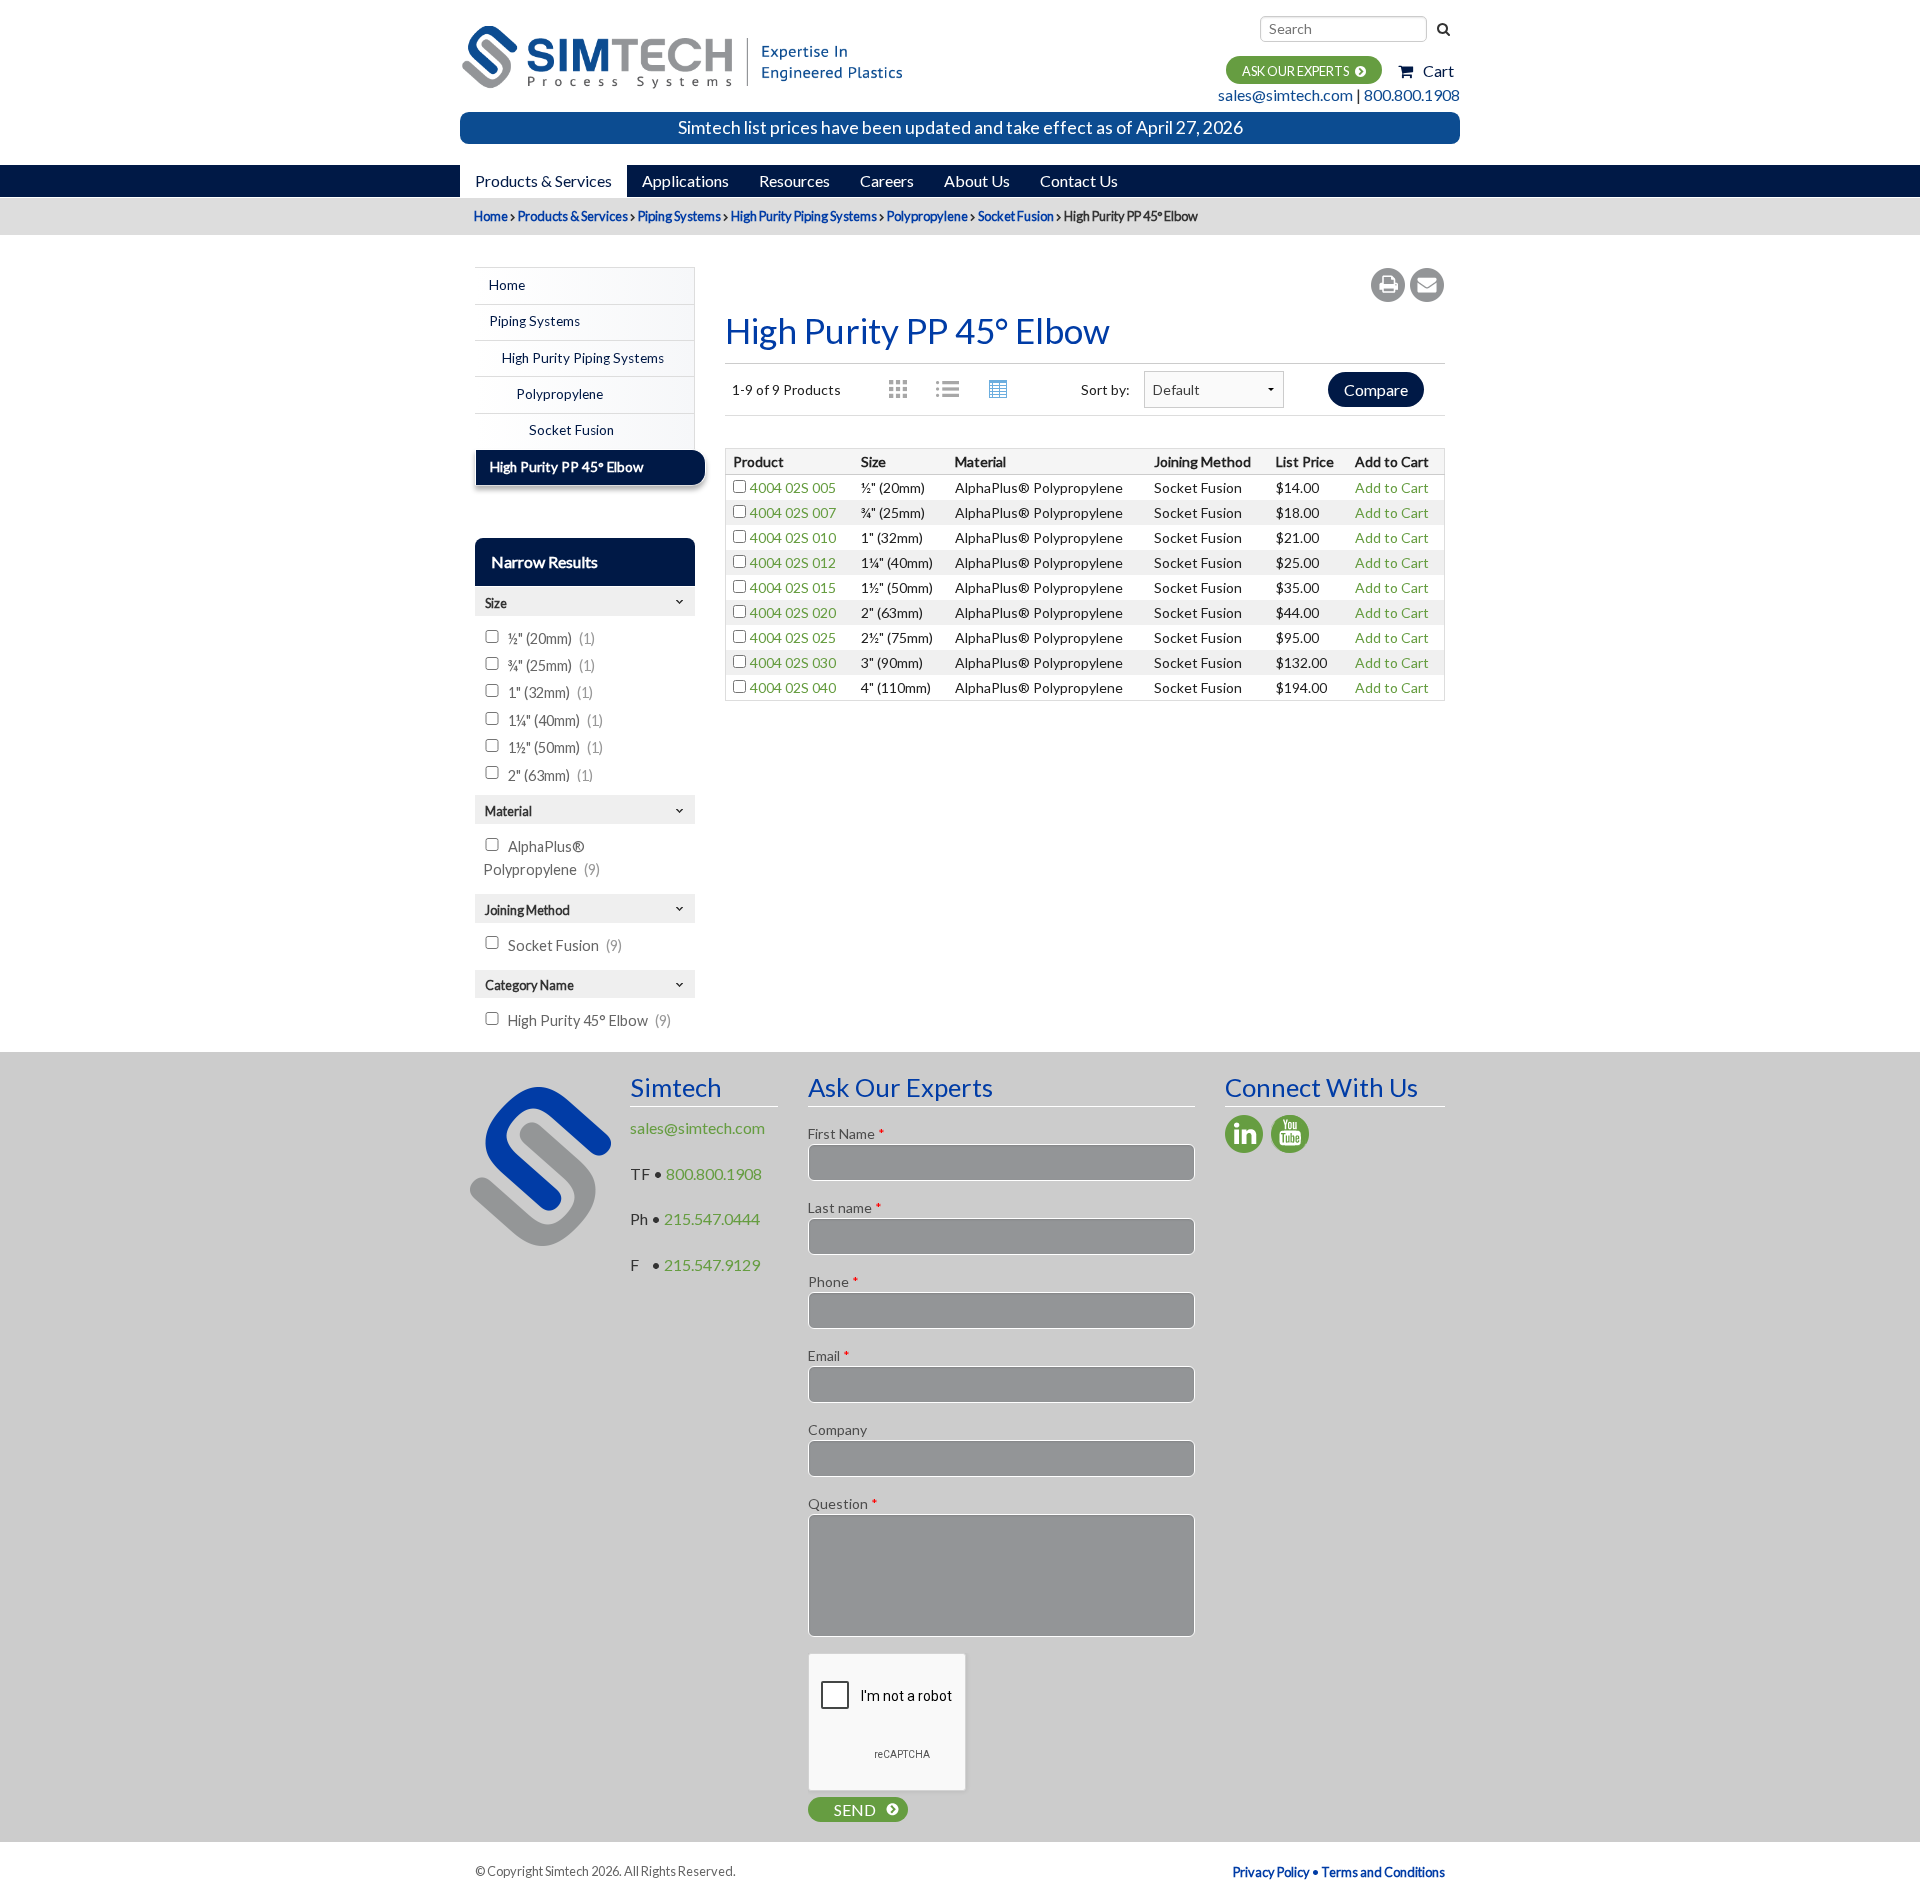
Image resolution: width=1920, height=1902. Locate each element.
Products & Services (543, 180)
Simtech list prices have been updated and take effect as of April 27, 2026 (960, 127)
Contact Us (1079, 180)
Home (491, 216)
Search (1442, 29)
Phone (833, 1281)
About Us (977, 180)
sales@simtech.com (1285, 94)
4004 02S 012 (793, 562)
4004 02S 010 (793, 537)
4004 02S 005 (793, 487)
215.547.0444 (712, 1218)
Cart (1438, 70)
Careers (887, 180)
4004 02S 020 (793, 612)
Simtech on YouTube (1290, 1134)
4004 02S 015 (793, 587)
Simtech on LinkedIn (1244, 1134)
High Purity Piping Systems (804, 216)
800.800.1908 (1412, 94)
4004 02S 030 (793, 662)
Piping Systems (679, 216)
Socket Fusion (1016, 216)
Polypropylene (927, 216)
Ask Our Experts (1295, 71)
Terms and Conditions (1383, 1872)
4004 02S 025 (793, 637)
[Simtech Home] (681, 54)
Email (829, 1355)
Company (837, 1429)
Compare (1376, 389)
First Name (846, 1133)
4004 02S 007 (793, 512)
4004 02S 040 (793, 687)
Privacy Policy (1271, 1872)
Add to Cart (1392, 487)
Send (855, 1809)
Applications (685, 180)
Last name (845, 1207)
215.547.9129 (712, 1264)
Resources (794, 180)
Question (843, 1503)
